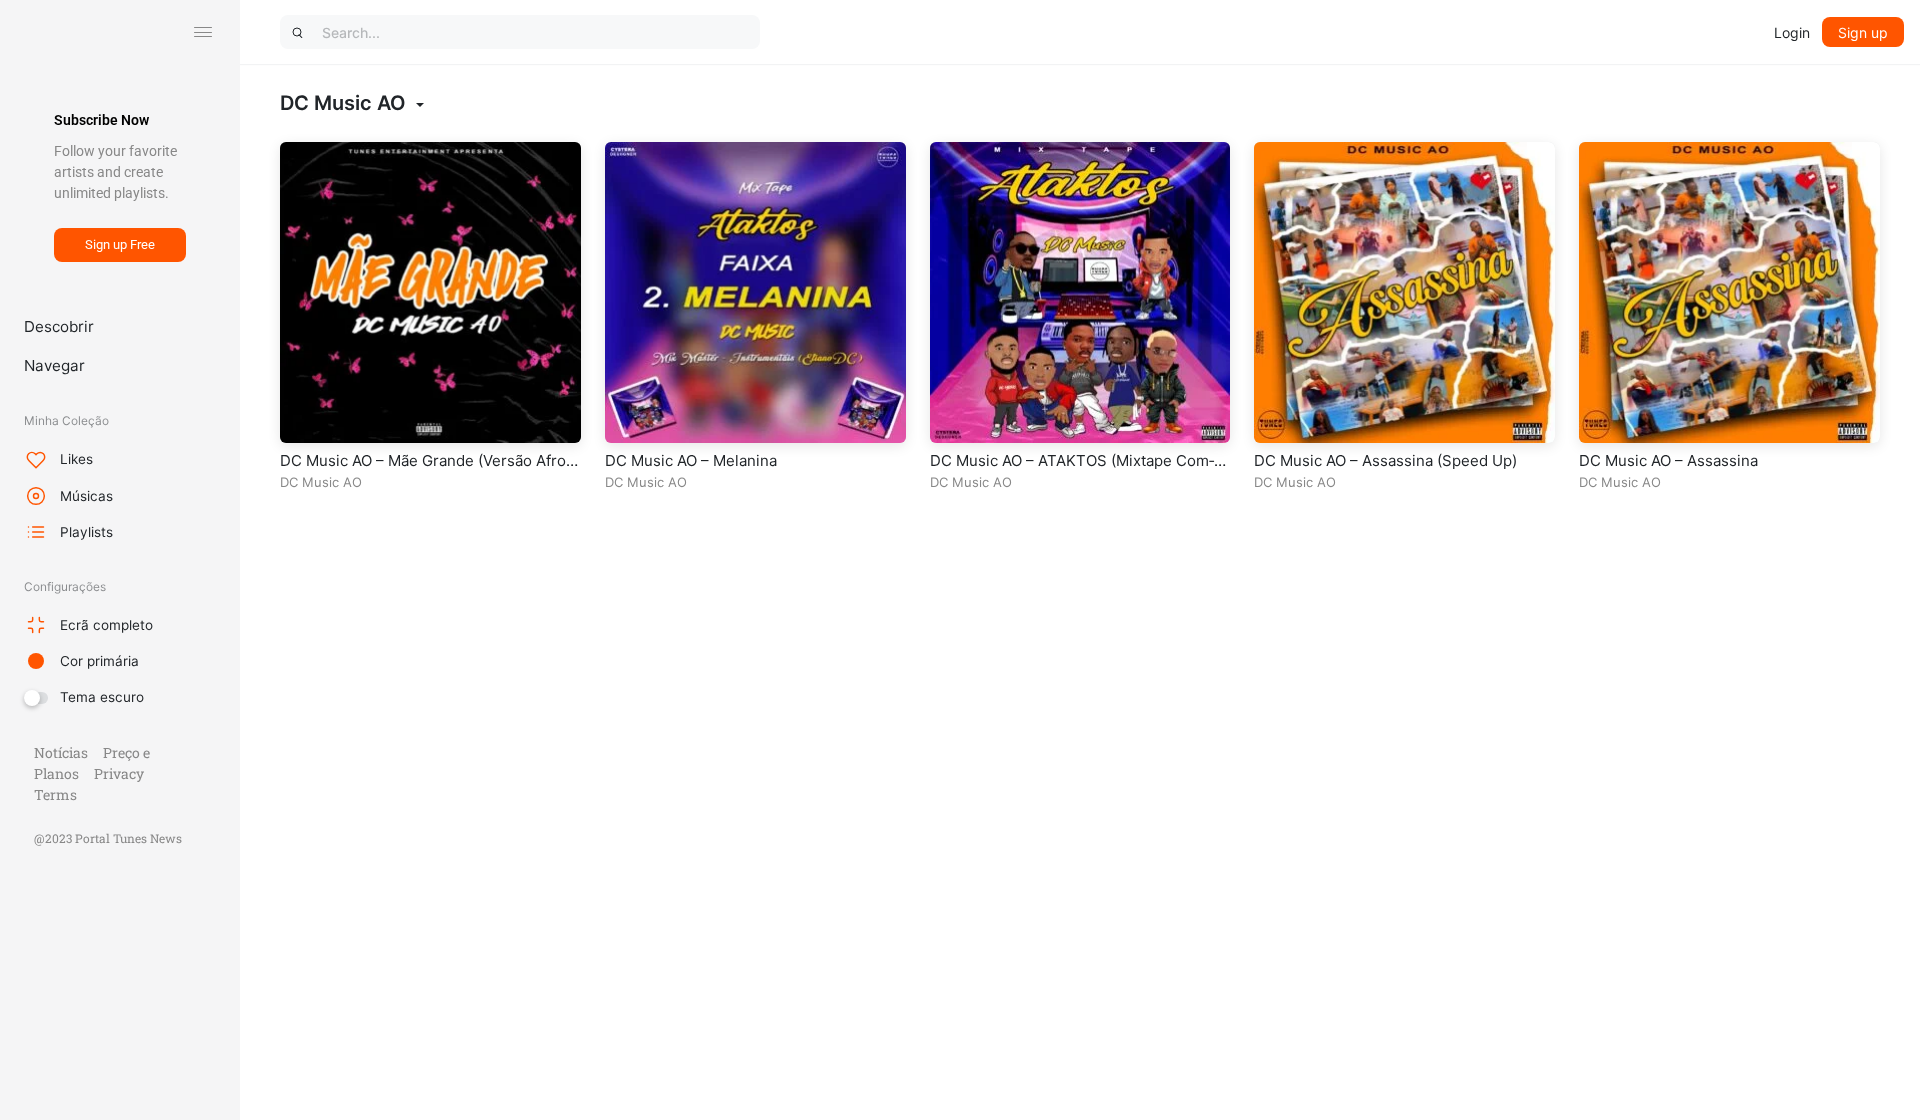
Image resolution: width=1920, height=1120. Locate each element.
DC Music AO (321, 482)
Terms (55, 794)
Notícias (61, 752)
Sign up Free (120, 244)
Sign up (1863, 32)
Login (1792, 32)
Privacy (119, 773)
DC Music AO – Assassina (1668, 460)
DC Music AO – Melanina (691, 460)
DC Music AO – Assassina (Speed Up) (1385, 460)
